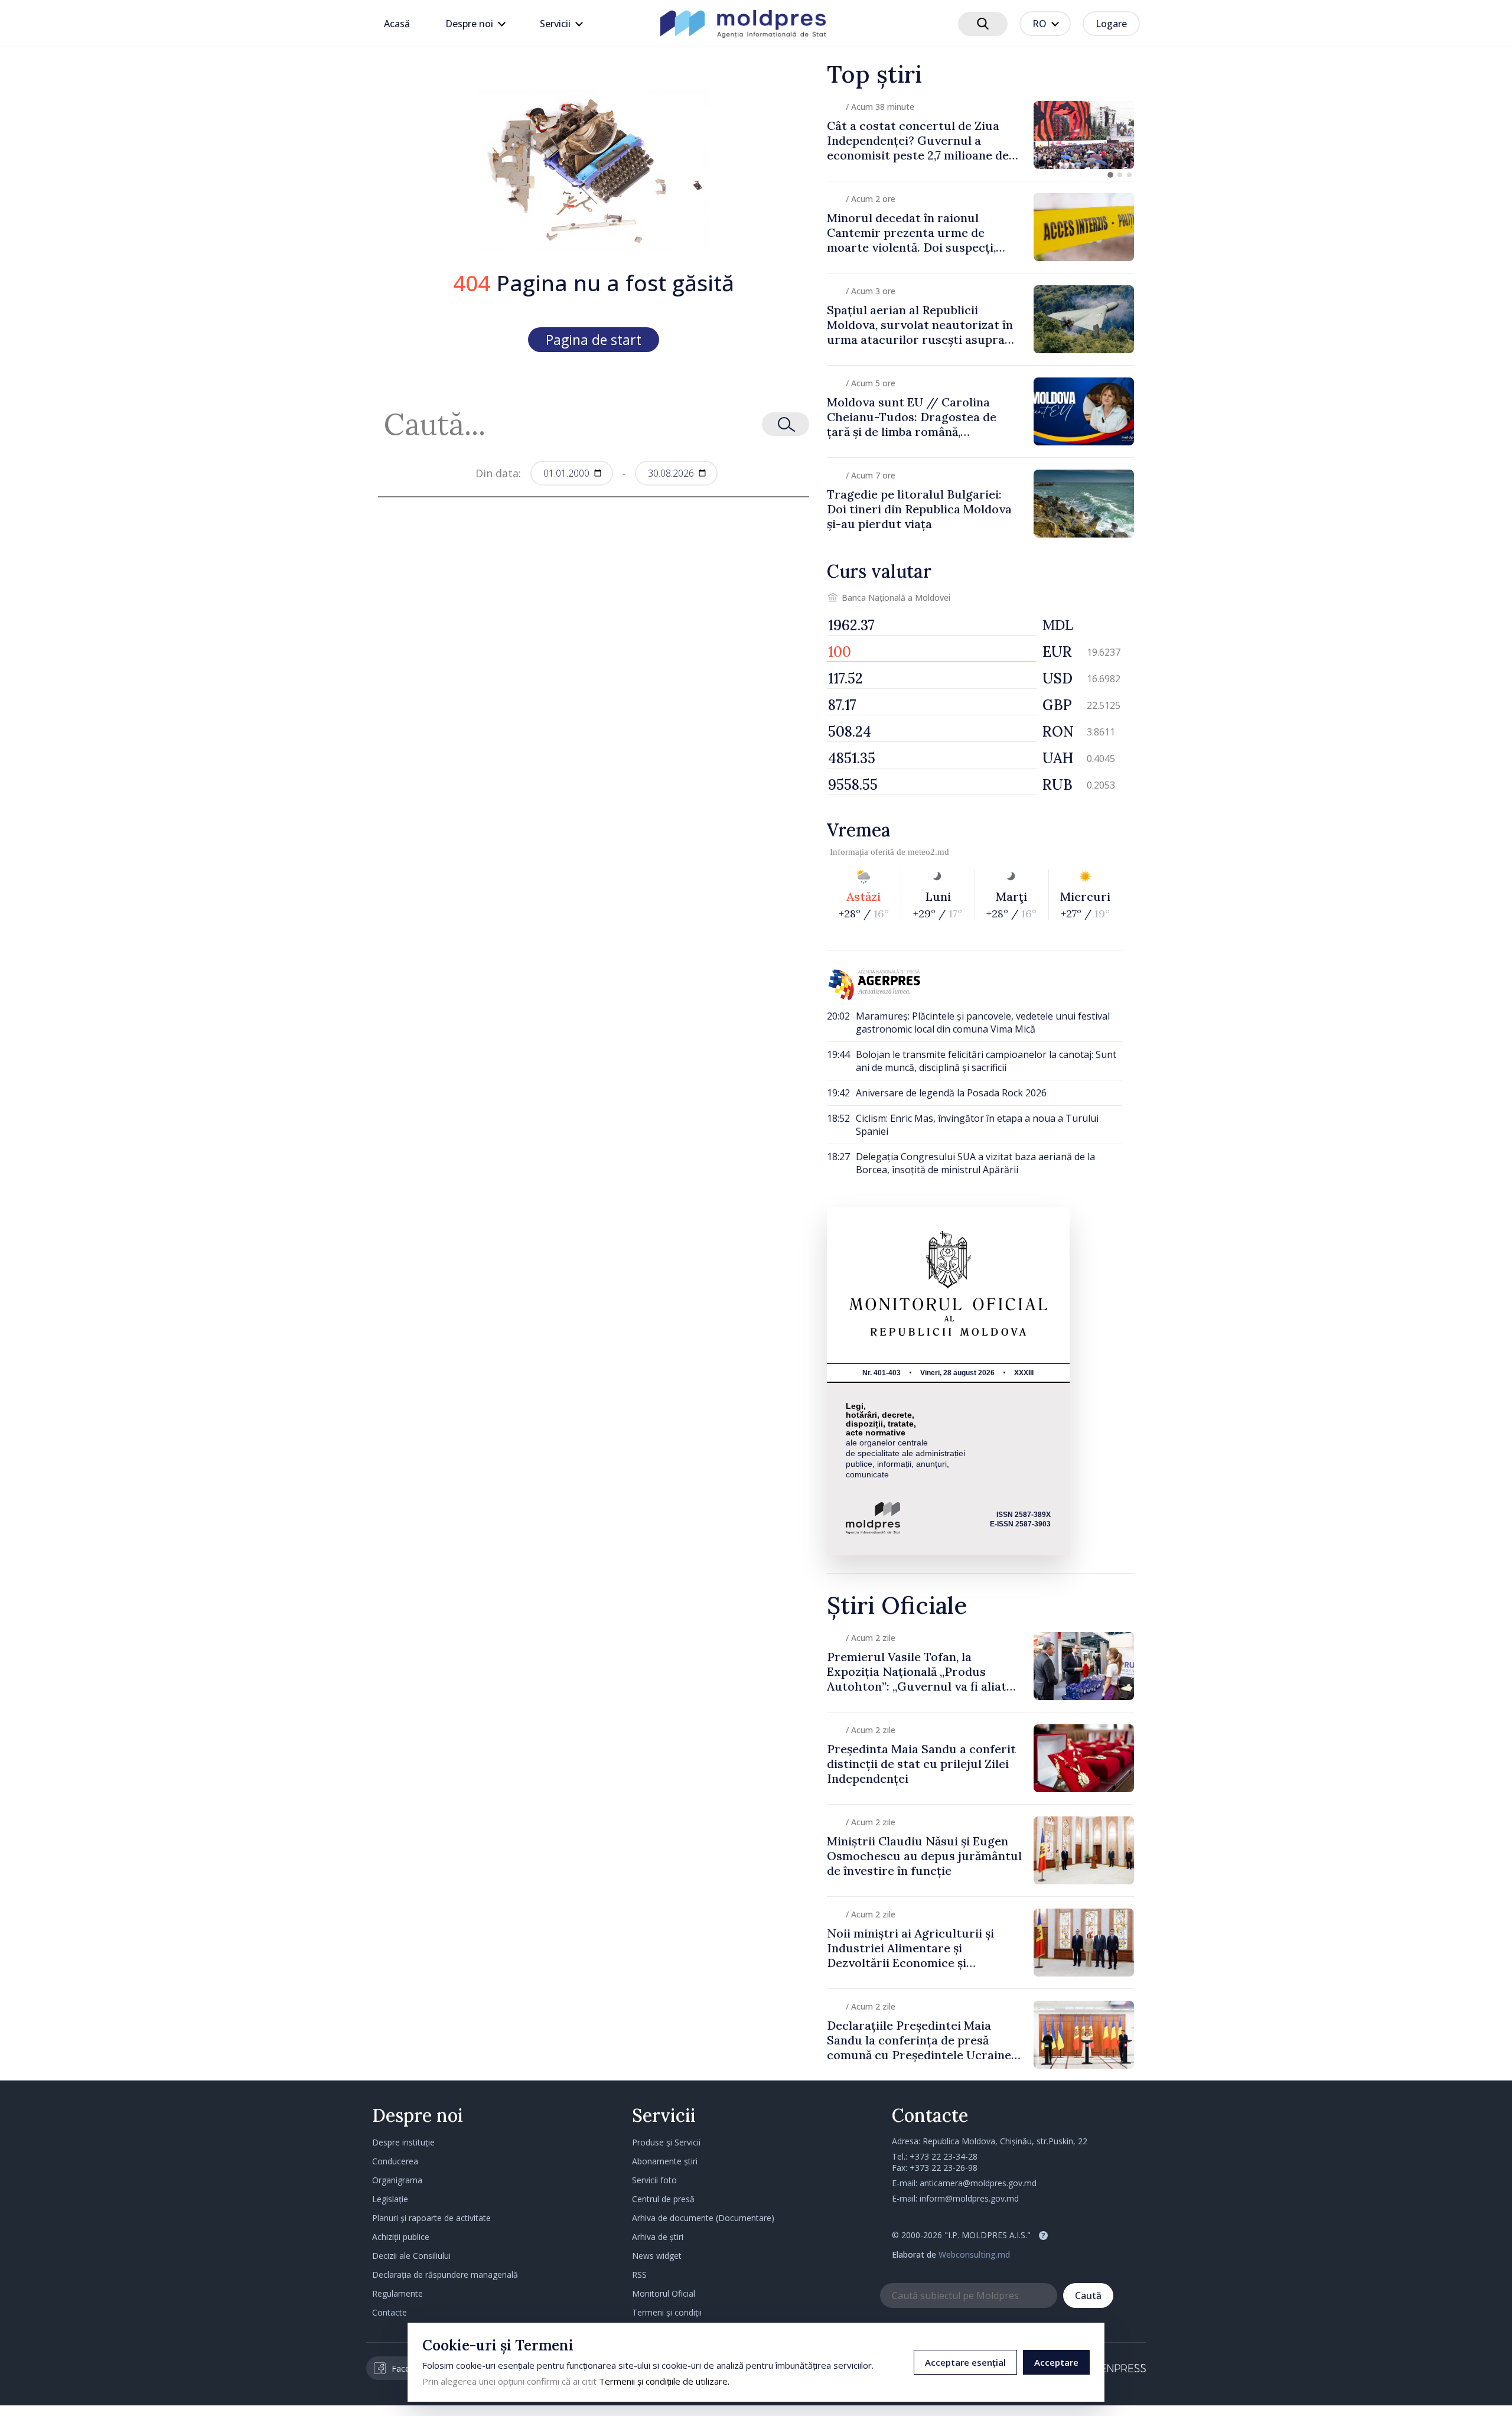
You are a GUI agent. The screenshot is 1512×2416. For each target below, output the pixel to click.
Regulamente (397, 2293)
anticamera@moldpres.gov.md (978, 2183)
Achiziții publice (401, 2237)
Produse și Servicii (666, 2142)
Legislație (390, 2199)
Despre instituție (403, 2142)
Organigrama (397, 2180)
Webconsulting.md (974, 2254)
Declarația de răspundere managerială (445, 2275)
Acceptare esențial (965, 2362)
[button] (1110, 175)
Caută (1088, 2295)
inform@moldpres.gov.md (969, 2198)
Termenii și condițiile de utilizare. (664, 2381)
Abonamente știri (665, 2161)
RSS (639, 2275)
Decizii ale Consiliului (411, 2256)
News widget (657, 2256)
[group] (980, 135)
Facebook (410, 2368)
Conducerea (395, 2161)
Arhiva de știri (658, 2237)
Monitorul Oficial (664, 2293)
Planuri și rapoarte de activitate (431, 2218)
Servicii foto (654, 2180)
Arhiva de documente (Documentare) (703, 2218)
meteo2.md (928, 852)
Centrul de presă (663, 2199)
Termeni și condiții (667, 2312)
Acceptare (1056, 2362)
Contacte (390, 2312)
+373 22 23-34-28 (944, 2156)
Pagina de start (594, 340)
